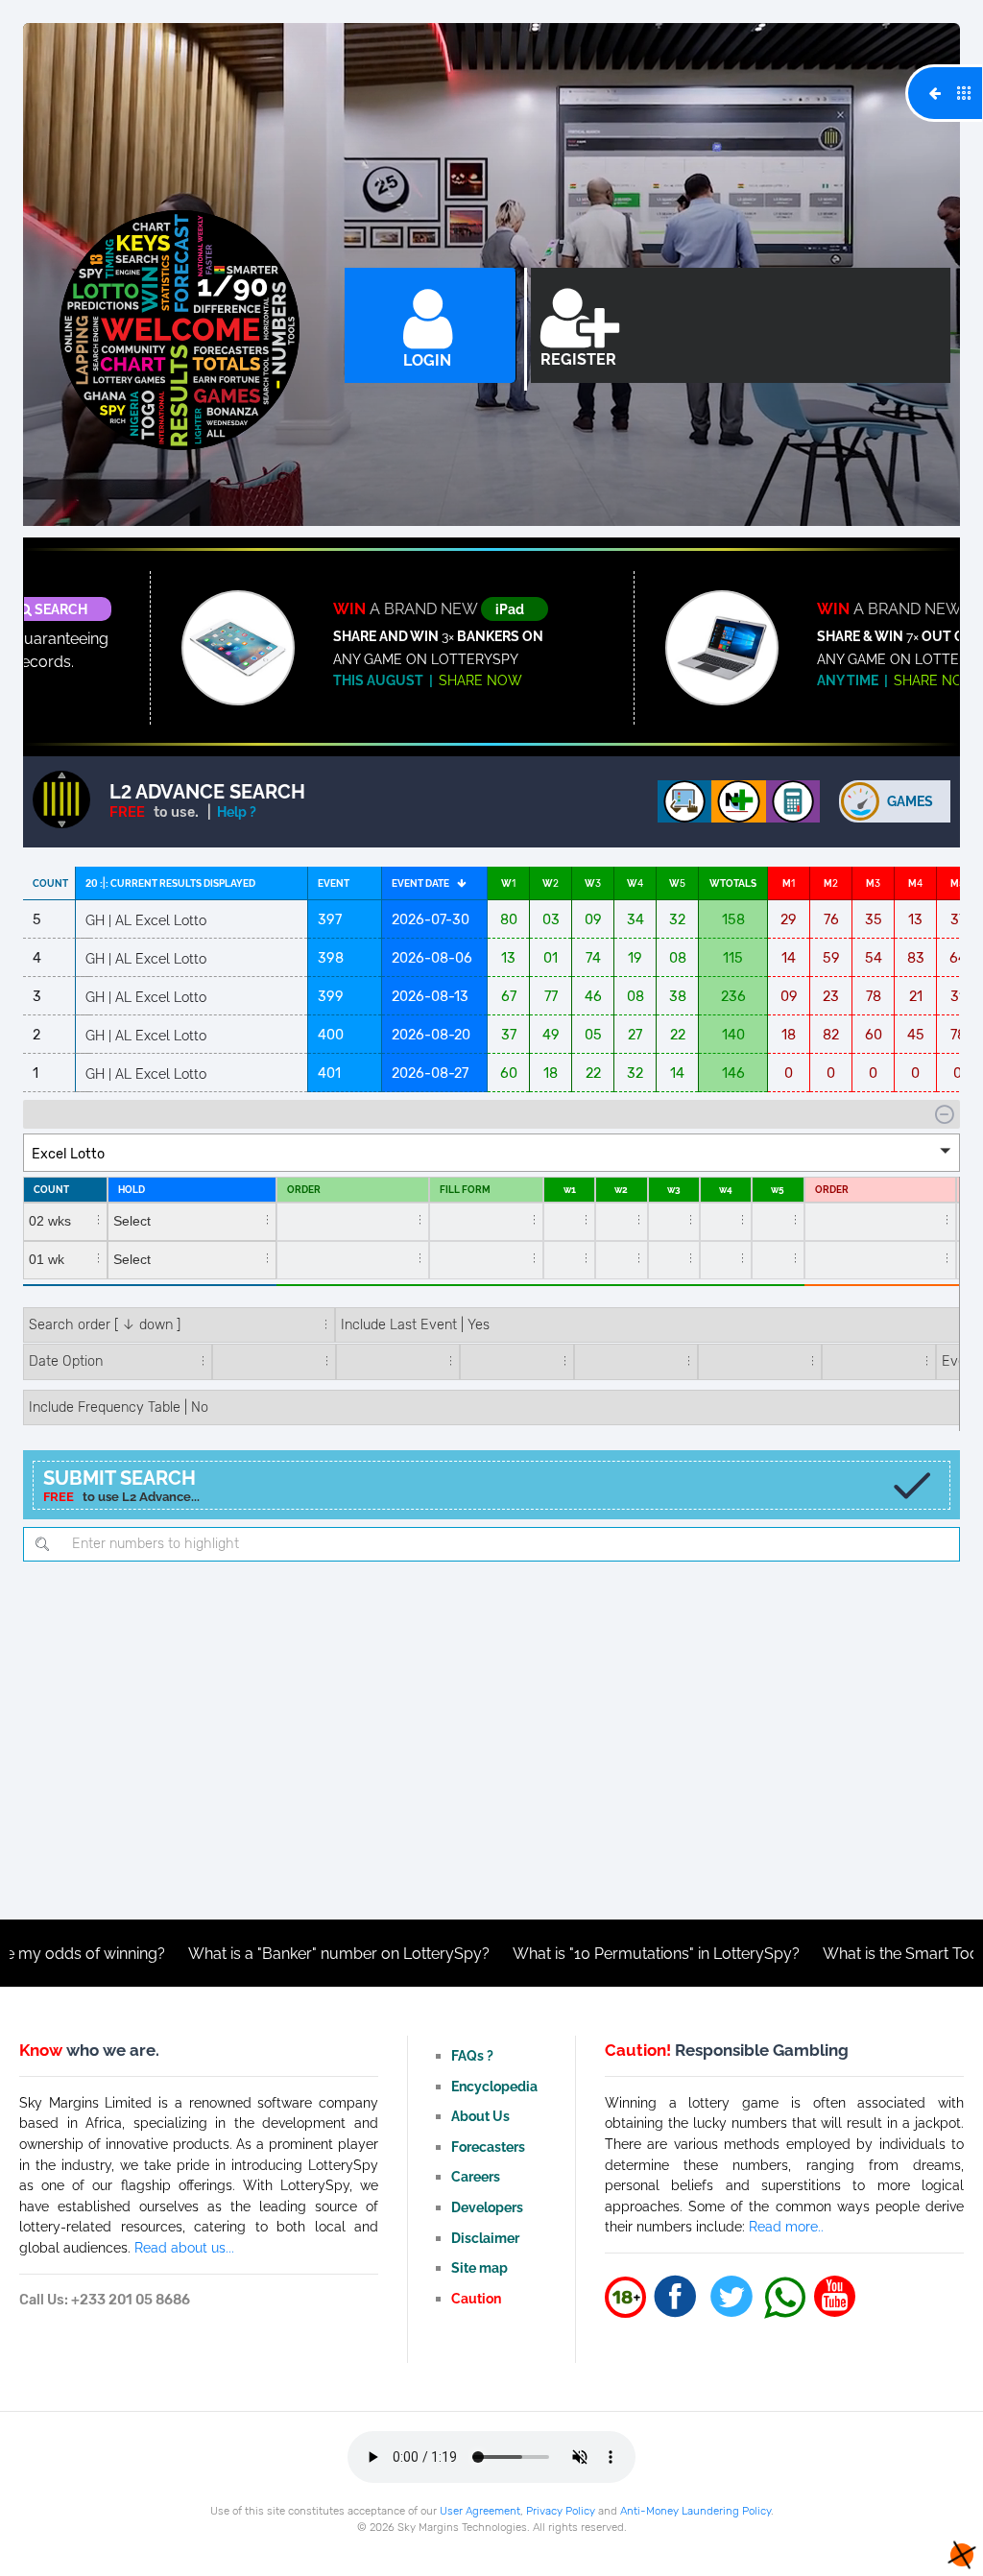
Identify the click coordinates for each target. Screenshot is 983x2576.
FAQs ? (472, 2055)
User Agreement (480, 2511)
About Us (480, 2116)
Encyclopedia (494, 2086)
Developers (487, 2207)
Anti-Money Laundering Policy (695, 2511)
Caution (476, 2298)
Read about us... (184, 2247)
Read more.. (786, 2226)
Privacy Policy (561, 2511)
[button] (491, 1153)
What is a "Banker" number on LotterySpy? (233, 1954)
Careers (476, 2176)
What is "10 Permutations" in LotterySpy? (551, 1954)
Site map (480, 2267)
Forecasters (488, 2147)
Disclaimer (485, 2238)
